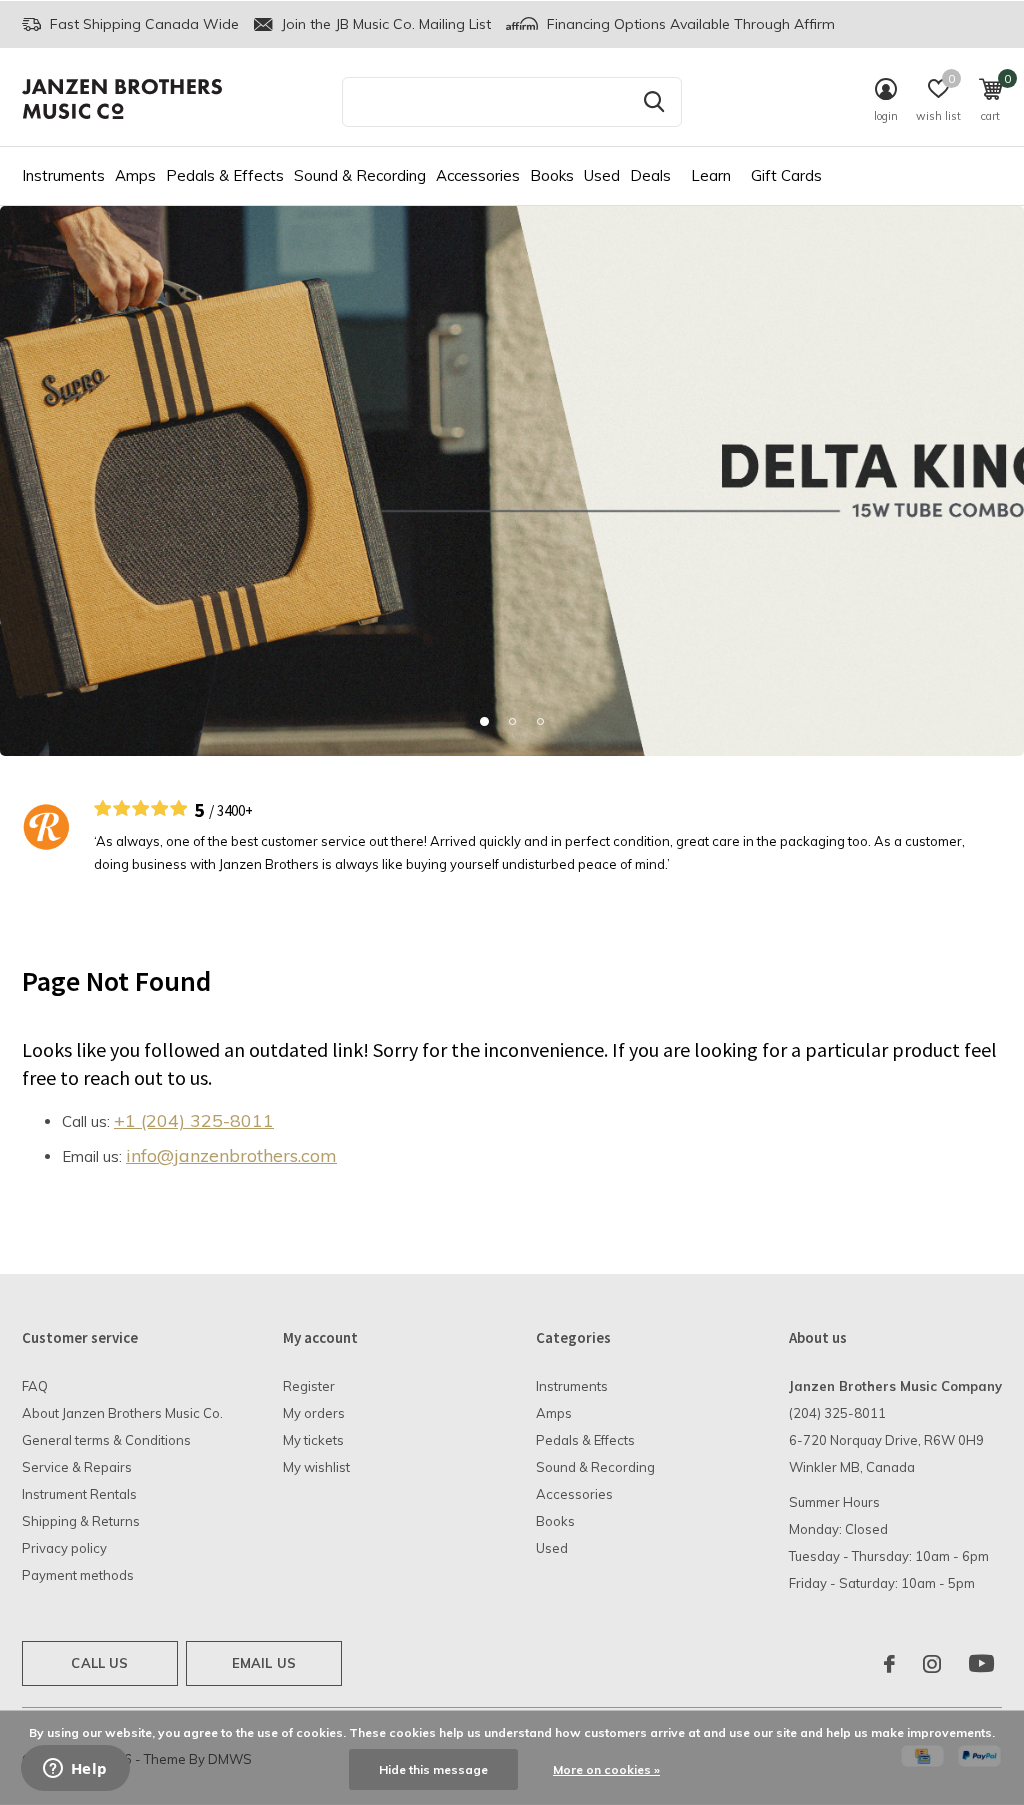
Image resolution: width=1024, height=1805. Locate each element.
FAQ (35, 1386)
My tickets (313, 1440)
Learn (711, 175)
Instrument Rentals (79, 1494)
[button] (484, 721)
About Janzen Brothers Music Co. (122, 1413)
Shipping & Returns (81, 1521)
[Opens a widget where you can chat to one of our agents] (75, 1770)
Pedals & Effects (225, 175)
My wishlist (316, 1467)
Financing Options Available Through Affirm (689, 24)
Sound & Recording (360, 175)
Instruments (63, 175)
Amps (135, 175)
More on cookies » (606, 1769)
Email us (264, 1663)
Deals (650, 175)
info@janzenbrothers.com (231, 1155)
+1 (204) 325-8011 (194, 1120)
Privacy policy (64, 1548)
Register (309, 1386)
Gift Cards (786, 175)
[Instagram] (932, 1664)
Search (654, 102)
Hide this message (433, 1769)
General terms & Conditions (106, 1440)
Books (552, 175)
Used (602, 175)
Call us (99, 1663)
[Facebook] (889, 1664)
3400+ (235, 810)
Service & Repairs (77, 1467)
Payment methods (78, 1575)
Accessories (478, 175)
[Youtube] (981, 1664)
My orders (314, 1413)
